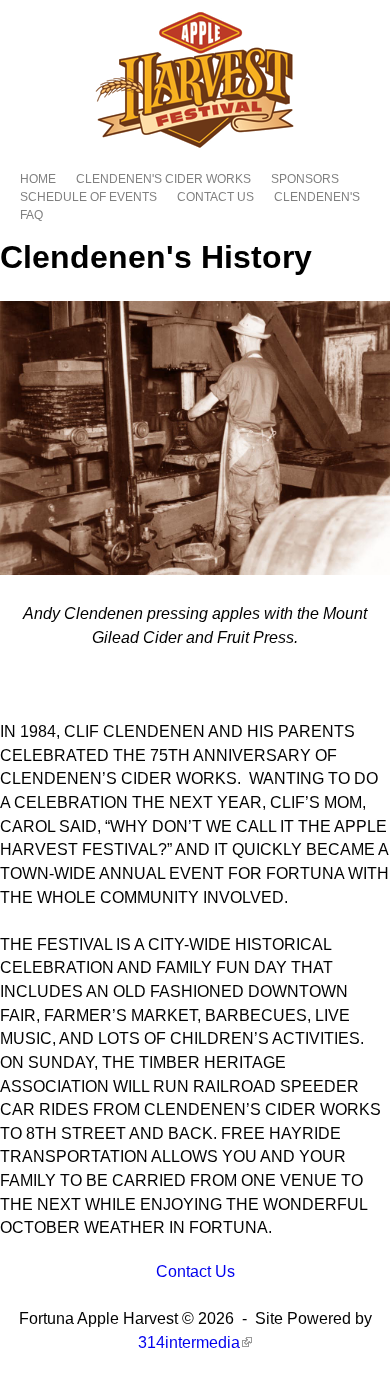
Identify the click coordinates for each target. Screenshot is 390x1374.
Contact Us (215, 197)
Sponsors (305, 179)
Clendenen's (317, 197)
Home (38, 179)
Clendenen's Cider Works (163, 179)
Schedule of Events (88, 197)
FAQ (31, 215)
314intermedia (193, 1342)
